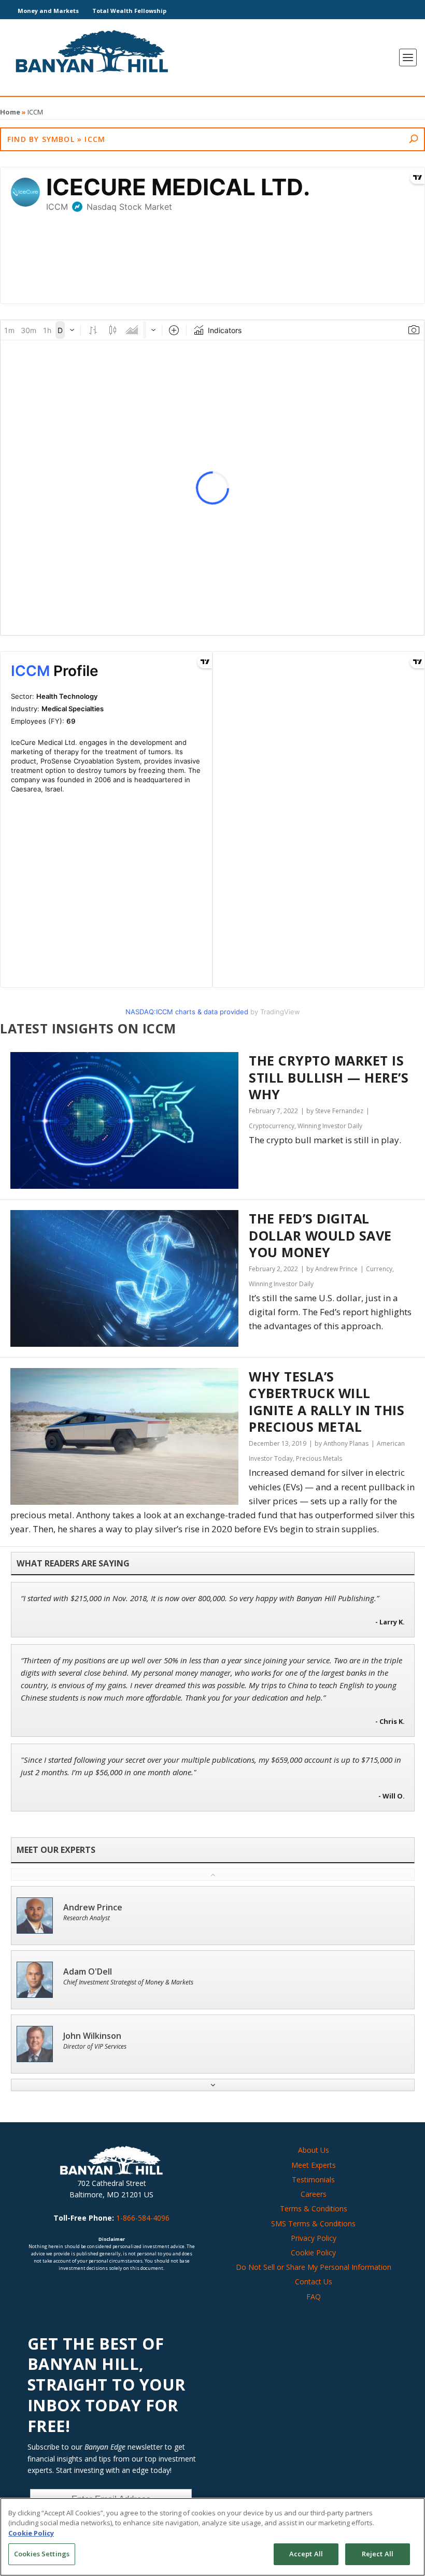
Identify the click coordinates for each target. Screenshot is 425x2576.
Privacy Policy (314, 2238)
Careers (314, 2194)
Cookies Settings (42, 2554)
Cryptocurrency (272, 1126)
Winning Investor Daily (330, 1126)
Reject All (378, 2554)
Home (10, 112)
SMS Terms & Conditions (313, 2224)
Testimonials (313, 2179)
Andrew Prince (93, 1908)
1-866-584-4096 (143, 2218)
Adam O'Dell (88, 1972)
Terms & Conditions (314, 2208)
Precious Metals (319, 1458)
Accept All (306, 2554)
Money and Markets (48, 11)
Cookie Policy (313, 2253)
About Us (314, 2150)
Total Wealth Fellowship (129, 11)
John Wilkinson (92, 2036)
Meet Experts (314, 2165)
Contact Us (314, 2282)
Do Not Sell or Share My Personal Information (314, 2267)
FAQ (314, 2297)
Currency (379, 1269)
